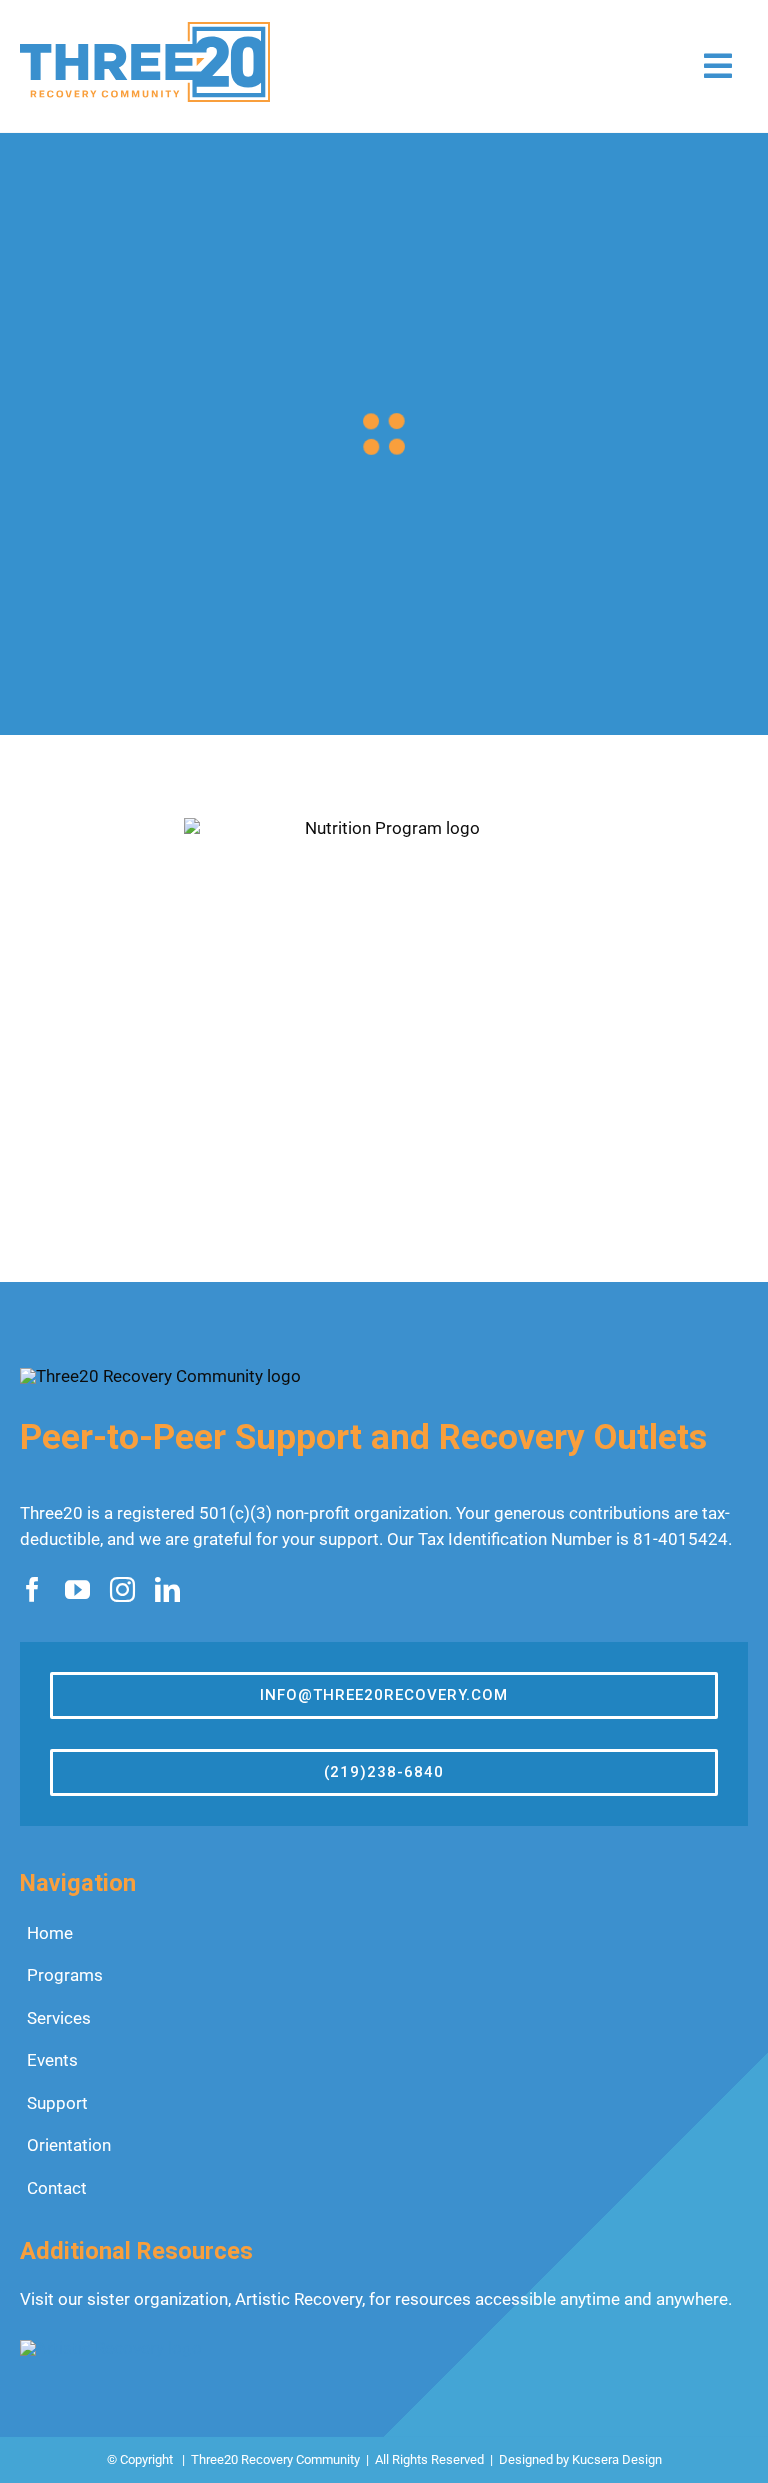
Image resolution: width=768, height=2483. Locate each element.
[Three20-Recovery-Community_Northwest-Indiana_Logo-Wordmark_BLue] (145, 30)
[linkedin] (167, 1589)
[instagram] (122, 1589)
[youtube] (77, 1589)
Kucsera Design (617, 2459)
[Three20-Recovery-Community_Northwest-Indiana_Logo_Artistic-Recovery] (111, 2348)
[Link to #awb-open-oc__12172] (718, 66)
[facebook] (32, 1589)
